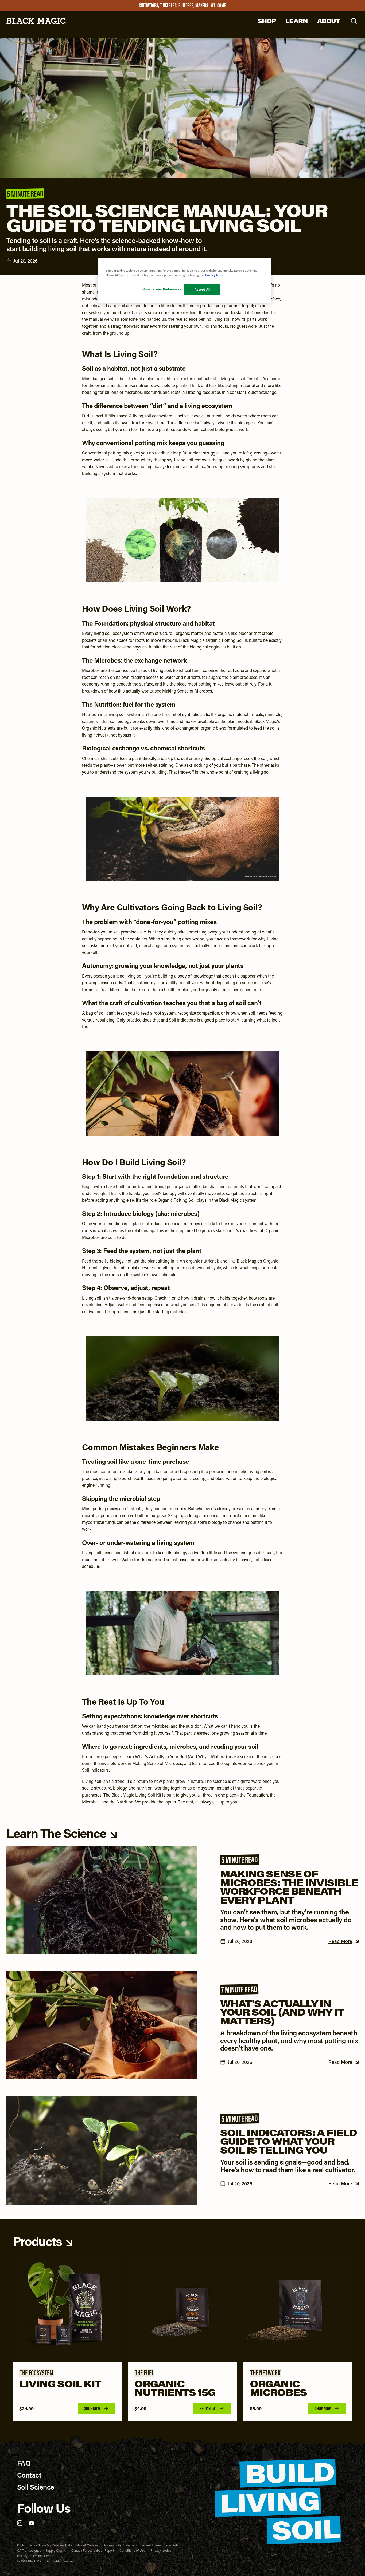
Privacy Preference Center (35, 2556)
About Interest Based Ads (160, 2545)
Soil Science (36, 2487)
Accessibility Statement (120, 2545)
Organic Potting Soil (177, 1200)
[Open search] (354, 21)
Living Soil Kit (148, 1795)
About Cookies (88, 2545)
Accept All (203, 289)
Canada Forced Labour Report (93, 2550)
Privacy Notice (161, 2550)
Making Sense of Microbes (187, 691)
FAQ (24, 2463)
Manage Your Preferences (162, 289)
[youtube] (32, 2523)
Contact (29, 2475)
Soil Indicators (182, 1020)
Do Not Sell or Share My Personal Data (44, 2545)
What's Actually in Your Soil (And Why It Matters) (181, 1756)
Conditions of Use (132, 2550)
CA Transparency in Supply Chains (42, 2550)
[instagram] (20, 2523)
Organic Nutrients (99, 728)
